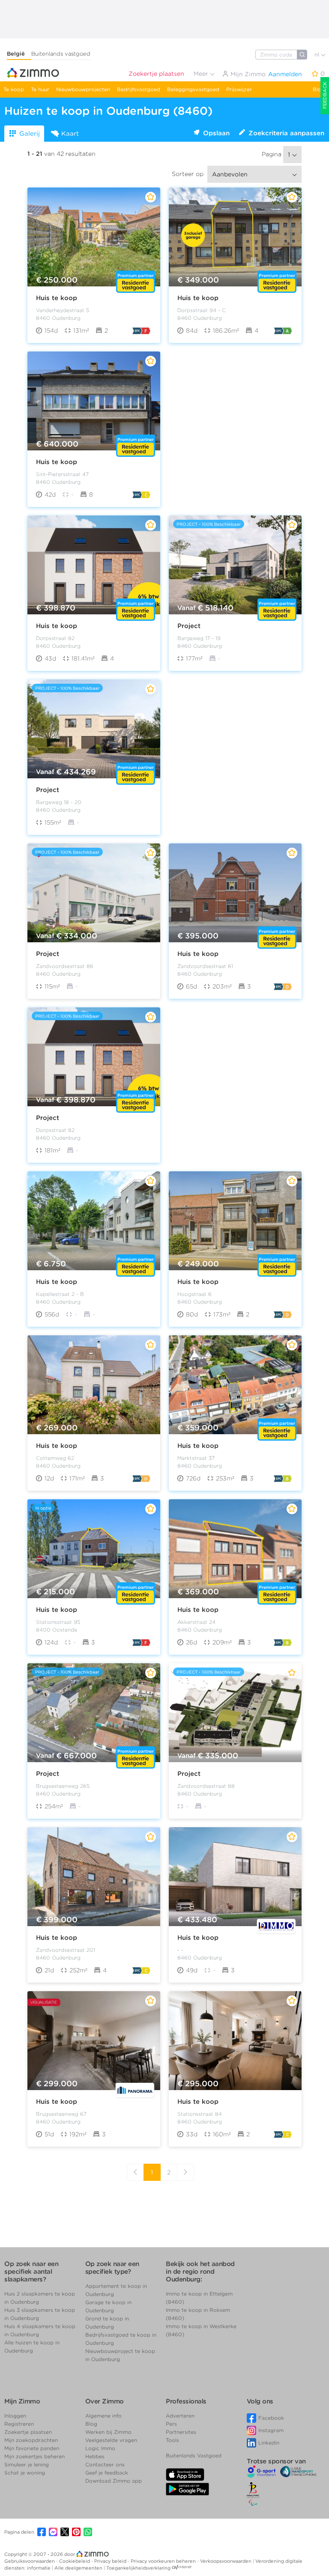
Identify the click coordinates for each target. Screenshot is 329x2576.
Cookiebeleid (75, 2561)
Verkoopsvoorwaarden (226, 2561)
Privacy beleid (111, 2561)
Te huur (40, 89)
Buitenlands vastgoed (61, 54)
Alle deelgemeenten (79, 2568)
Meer (202, 74)
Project (189, 626)
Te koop (14, 89)
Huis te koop (57, 298)
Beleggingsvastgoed (193, 89)
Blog (319, 89)
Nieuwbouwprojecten (83, 89)
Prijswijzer (239, 89)
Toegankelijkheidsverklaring (138, 2568)
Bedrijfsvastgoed (139, 89)
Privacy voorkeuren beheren (164, 2561)
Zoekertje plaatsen (156, 74)
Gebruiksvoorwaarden (30, 2561)
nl (318, 55)
